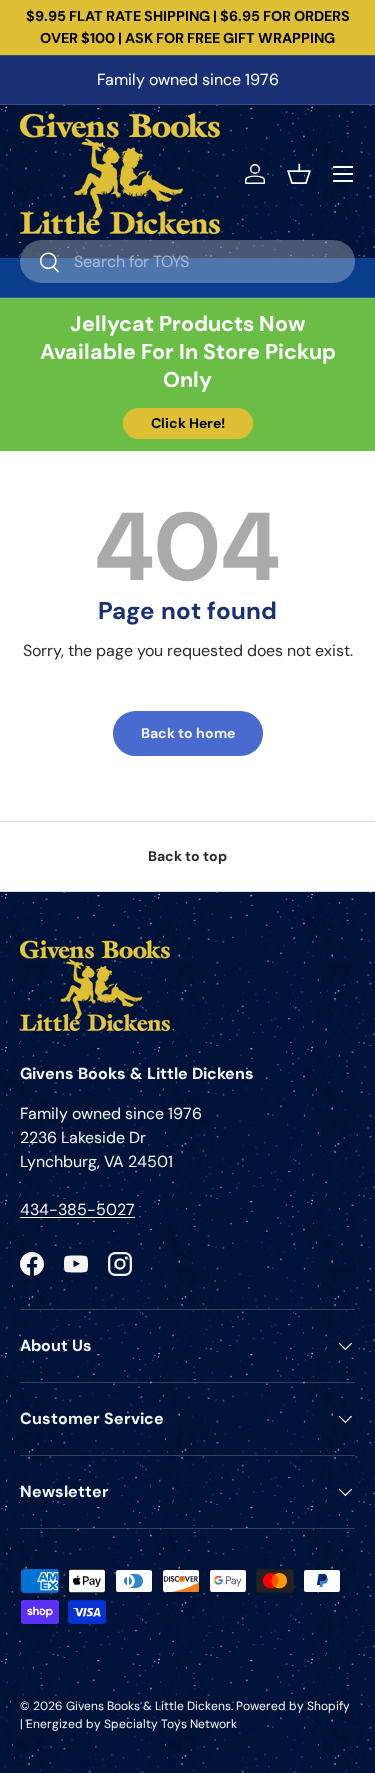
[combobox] (187, 261)
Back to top (187, 856)
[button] (299, 174)
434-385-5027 (77, 1209)
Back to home (188, 733)
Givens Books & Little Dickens (148, 1706)
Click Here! (188, 423)
